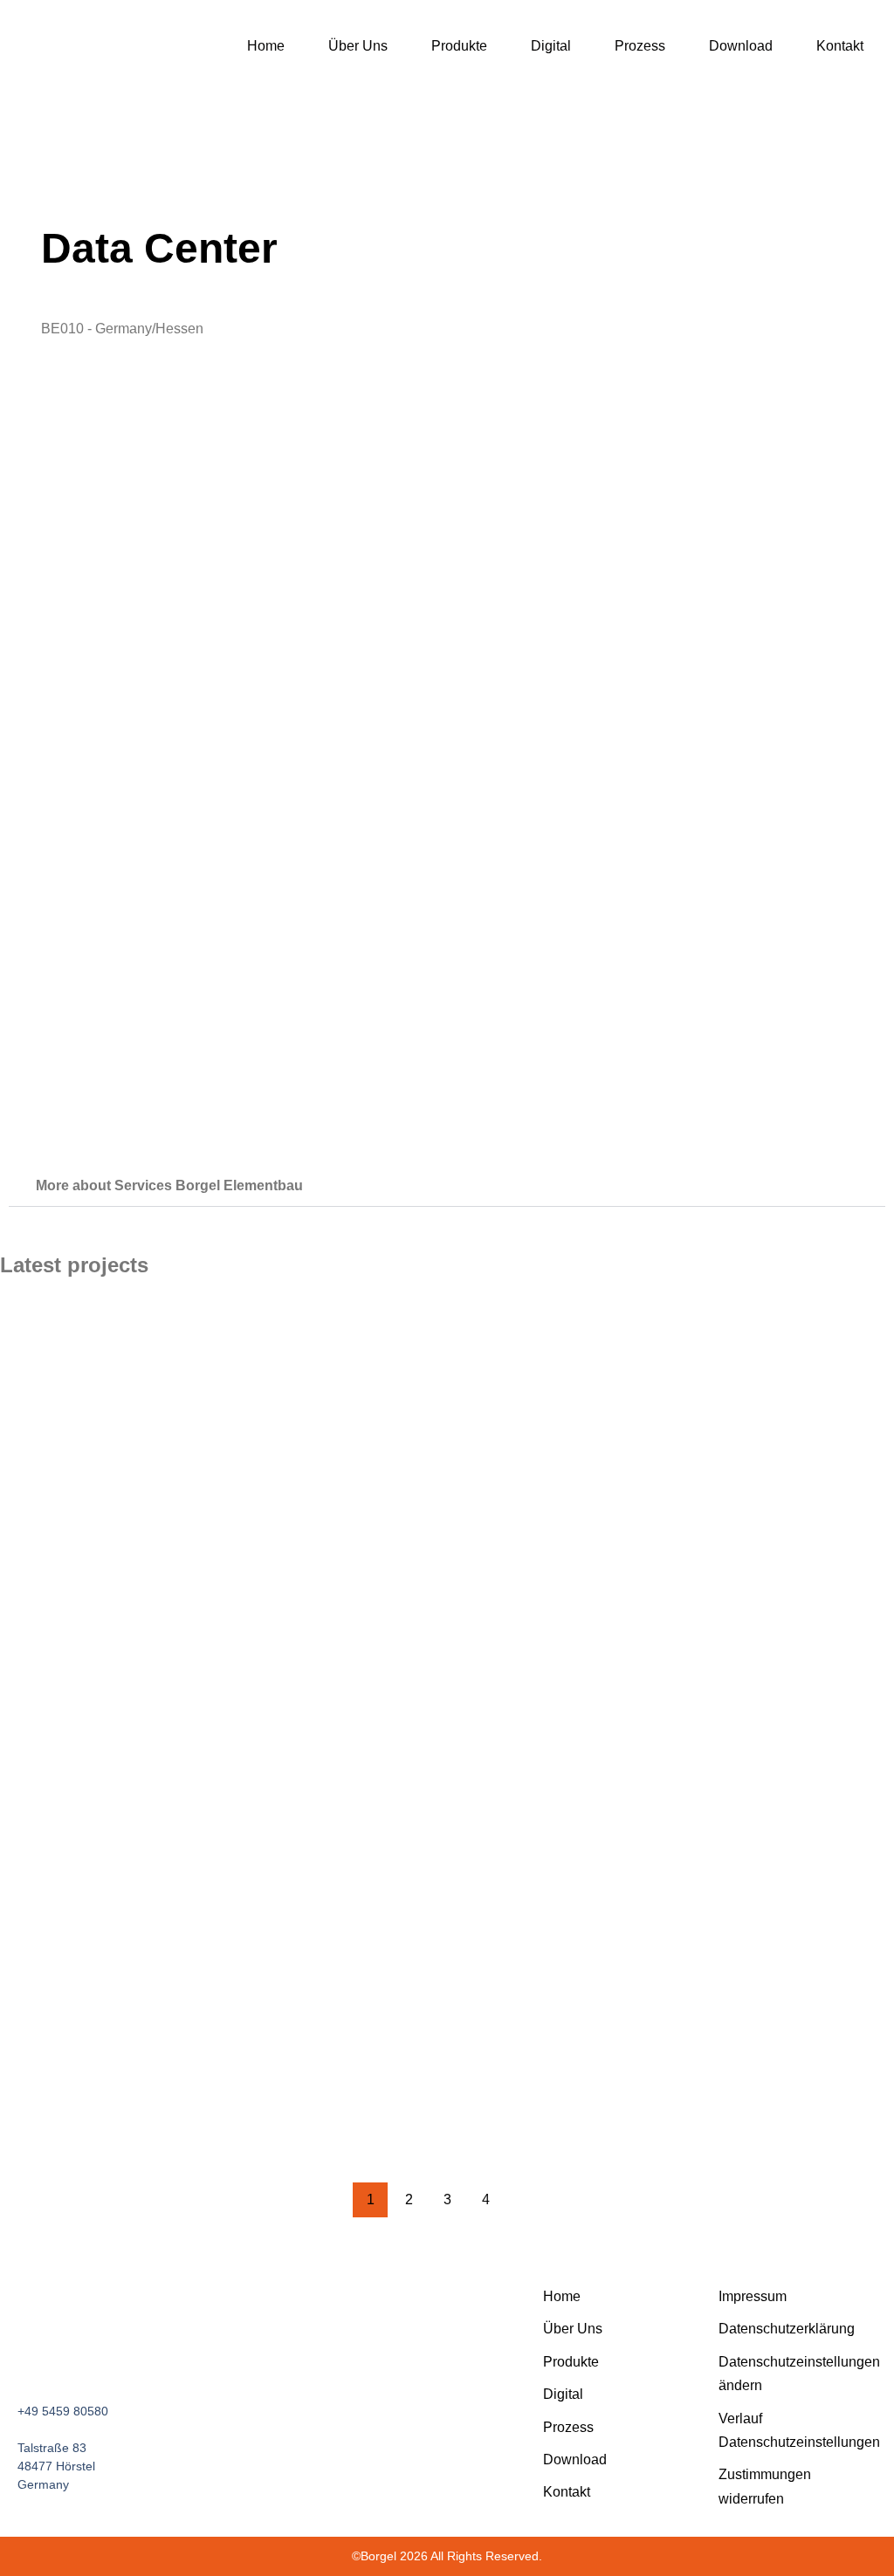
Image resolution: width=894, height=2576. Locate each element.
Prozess (640, 46)
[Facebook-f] (25, 2358)
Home (266, 46)
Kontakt (840, 46)
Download (741, 46)
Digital (551, 46)
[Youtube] (52, 2358)
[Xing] (134, 2358)
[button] (447, 1186)
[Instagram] (79, 2358)
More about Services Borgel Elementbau (169, 1185)
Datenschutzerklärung (787, 2329)
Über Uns (358, 46)
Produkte (459, 46)
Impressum (753, 2296)
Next (524, 2200)
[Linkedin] (107, 2358)
